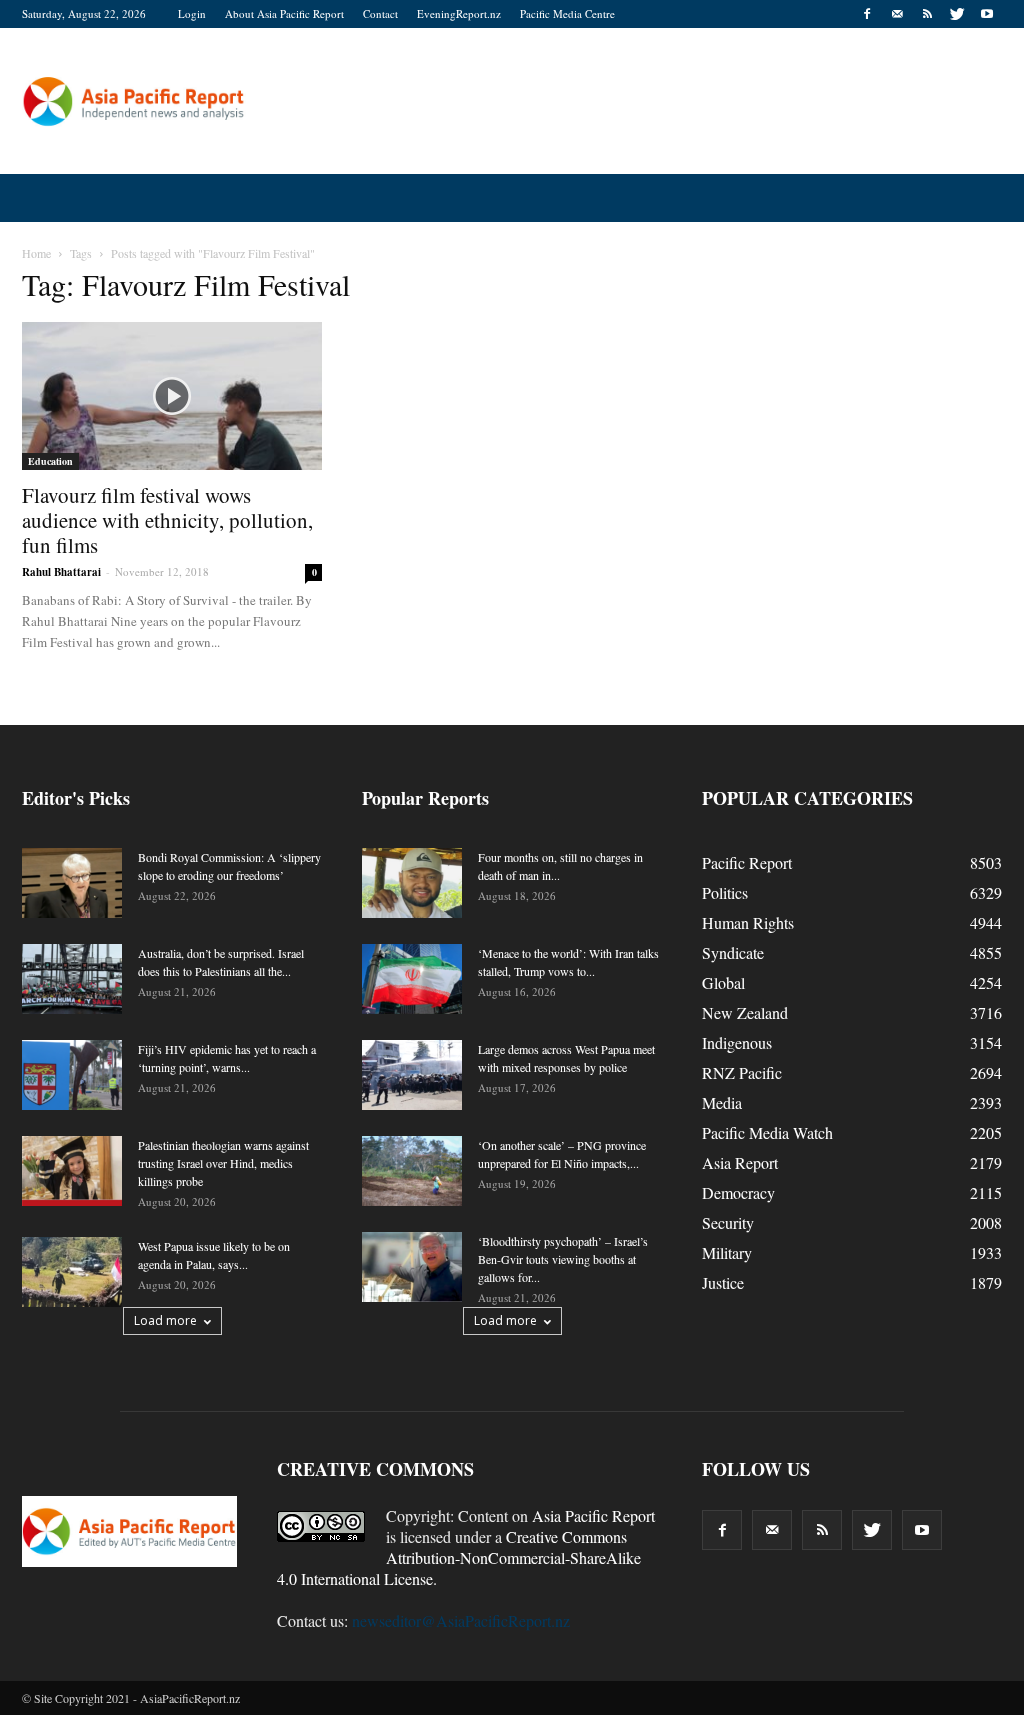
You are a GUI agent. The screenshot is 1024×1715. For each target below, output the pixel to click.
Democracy (738, 1192)
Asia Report (740, 1162)
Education (50, 461)
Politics (725, 892)
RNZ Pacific (742, 1072)
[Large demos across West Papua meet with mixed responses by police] (412, 1075)
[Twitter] (957, 14)
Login (192, 13)
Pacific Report (747, 862)
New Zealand (745, 1012)
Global (723, 982)
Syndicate (733, 952)
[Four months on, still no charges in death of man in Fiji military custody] (412, 883)
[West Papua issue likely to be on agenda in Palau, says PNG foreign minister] (72, 1272)
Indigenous (737, 1042)
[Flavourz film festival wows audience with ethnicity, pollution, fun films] (172, 396)
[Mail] (897, 14)
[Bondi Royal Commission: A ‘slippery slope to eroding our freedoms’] (72, 883)
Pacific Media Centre (567, 13)
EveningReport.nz (459, 13)
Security (728, 1222)
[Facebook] (867, 14)
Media (722, 1102)
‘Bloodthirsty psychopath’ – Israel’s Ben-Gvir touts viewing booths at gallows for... (563, 1259)
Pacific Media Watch (767, 1132)
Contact (380, 13)
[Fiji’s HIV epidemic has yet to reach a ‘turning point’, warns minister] (72, 1075)
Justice (723, 1282)
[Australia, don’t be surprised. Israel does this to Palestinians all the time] (72, 979)
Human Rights (748, 922)
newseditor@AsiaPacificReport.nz (461, 1620)
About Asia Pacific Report (284, 13)
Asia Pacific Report (593, 1515)
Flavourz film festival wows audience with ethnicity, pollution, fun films (167, 520)
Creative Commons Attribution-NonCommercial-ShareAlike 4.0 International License (459, 1557)
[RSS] (927, 14)
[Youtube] (987, 14)
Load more (165, 1320)
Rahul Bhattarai (61, 572)
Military (727, 1252)
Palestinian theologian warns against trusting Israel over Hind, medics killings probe (223, 1163)
